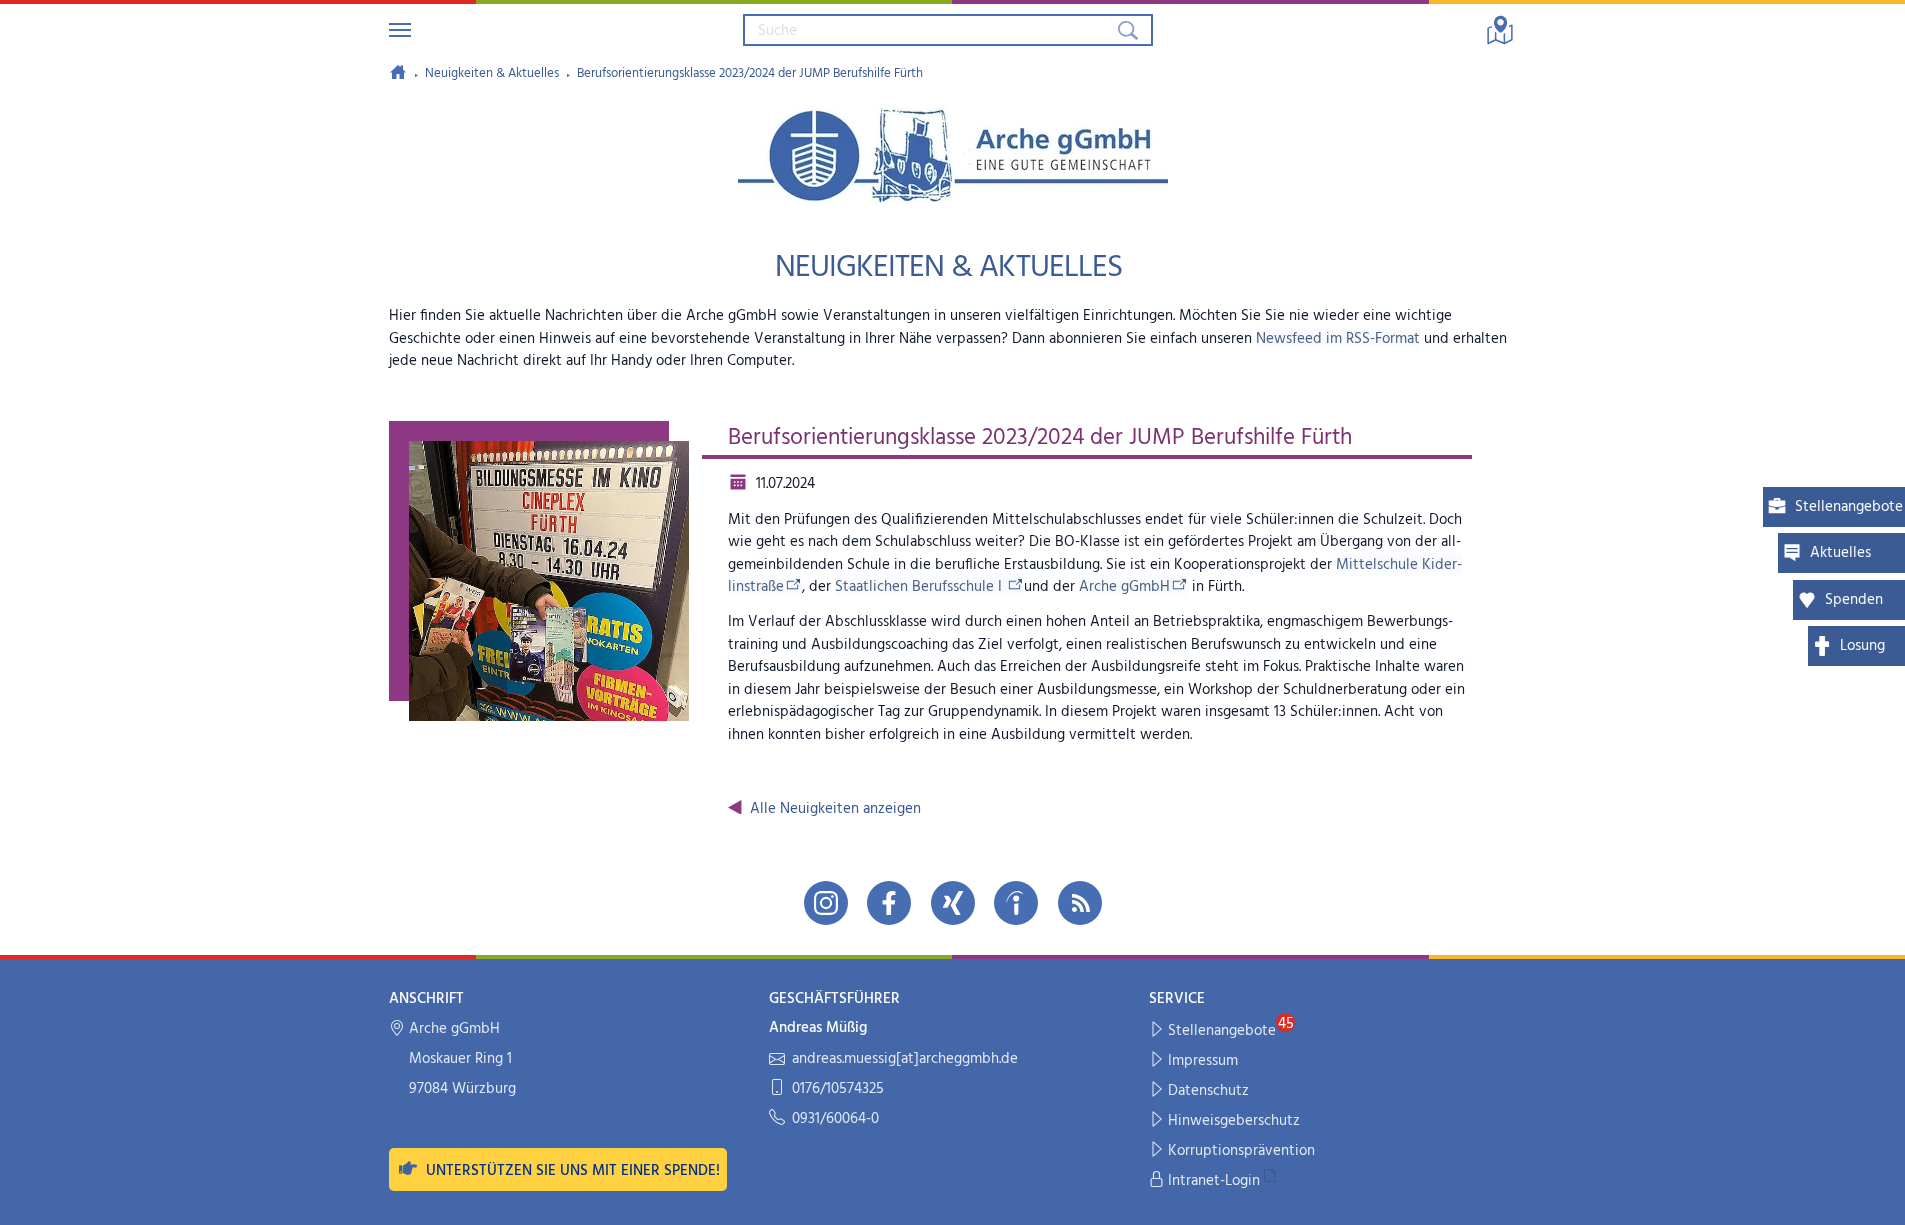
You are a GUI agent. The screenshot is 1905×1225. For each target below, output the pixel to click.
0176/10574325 (838, 1089)
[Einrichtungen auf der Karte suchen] (1500, 30)
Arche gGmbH (1124, 587)
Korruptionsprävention (1241, 1151)
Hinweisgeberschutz (1234, 1121)
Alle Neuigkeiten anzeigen (835, 809)
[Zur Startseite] (398, 72)
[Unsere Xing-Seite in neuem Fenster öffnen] (953, 903)
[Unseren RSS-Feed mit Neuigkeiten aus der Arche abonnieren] (1080, 903)
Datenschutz (1208, 1091)
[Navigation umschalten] (400, 30)
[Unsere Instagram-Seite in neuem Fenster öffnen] (826, 903)
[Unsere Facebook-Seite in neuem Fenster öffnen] (889, 903)
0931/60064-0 (835, 1119)
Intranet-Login (1214, 1181)
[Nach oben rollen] (1876, 1196)
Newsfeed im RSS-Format (1338, 339)
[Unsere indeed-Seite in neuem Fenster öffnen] (1016, 903)
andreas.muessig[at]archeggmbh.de (905, 1059)
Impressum (1203, 1061)
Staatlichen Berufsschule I (920, 587)
